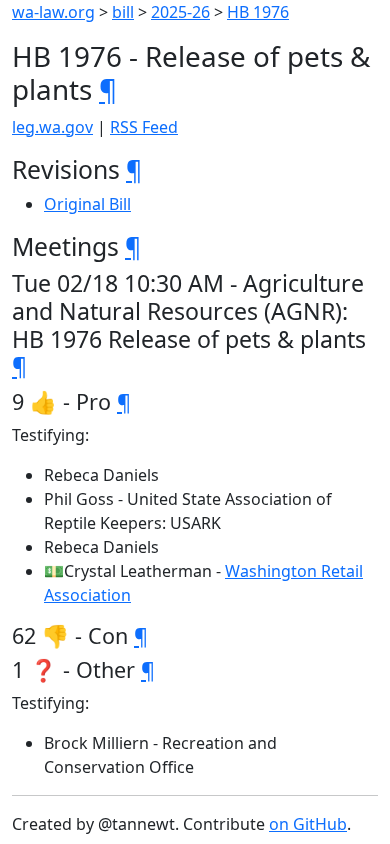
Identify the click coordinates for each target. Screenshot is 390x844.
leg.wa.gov (52, 127)
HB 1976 (258, 12)
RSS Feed (144, 127)
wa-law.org (53, 12)
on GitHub (308, 824)
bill (123, 12)
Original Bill (87, 204)
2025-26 (180, 12)
